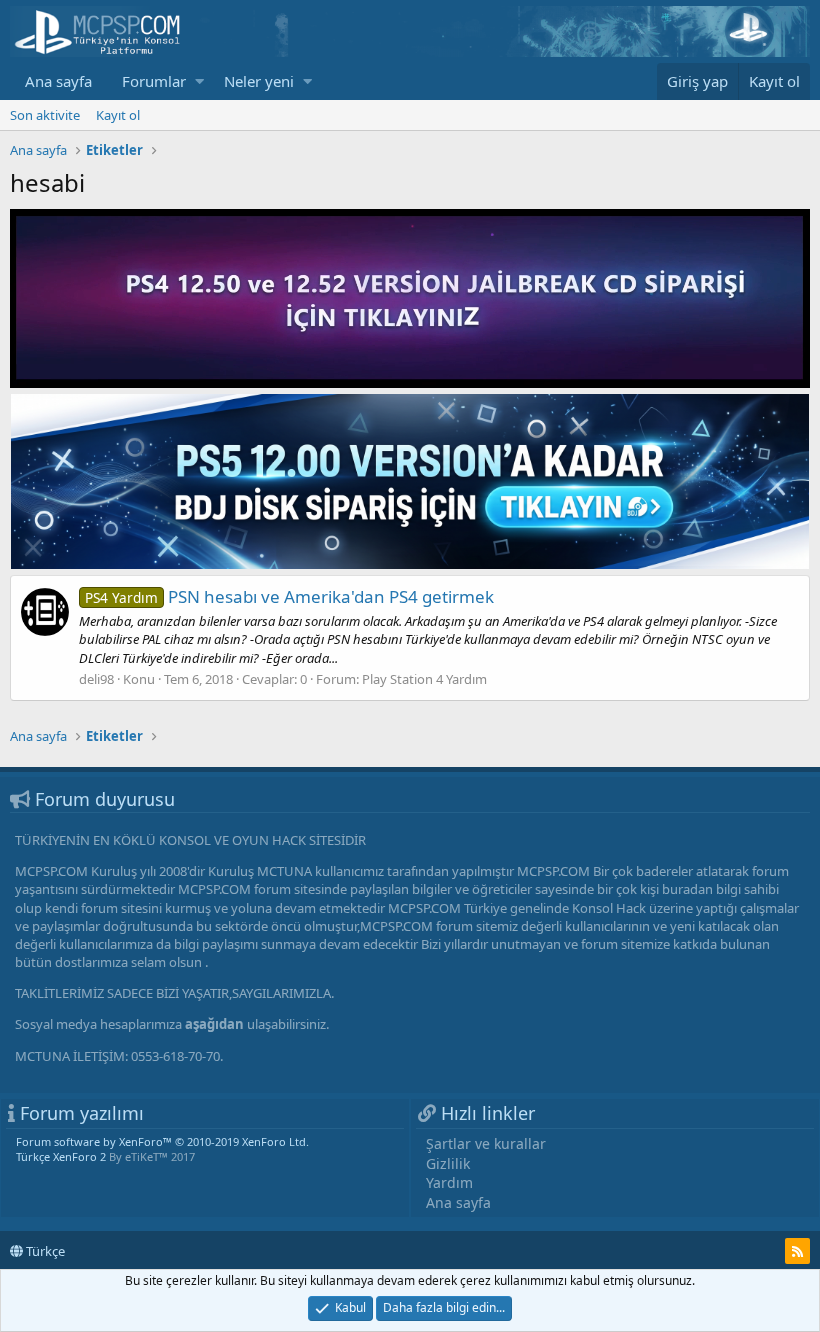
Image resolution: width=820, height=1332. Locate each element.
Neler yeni (259, 81)
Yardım (449, 1182)
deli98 (96, 679)
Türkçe (44, 1251)
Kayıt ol (118, 115)
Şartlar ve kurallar (486, 1143)
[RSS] (797, 1251)
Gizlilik (448, 1163)
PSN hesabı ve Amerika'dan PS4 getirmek (289, 596)
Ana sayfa (58, 81)
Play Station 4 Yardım (424, 679)
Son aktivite (45, 115)
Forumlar (154, 81)
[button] (199, 81)
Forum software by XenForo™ (162, 1141)
